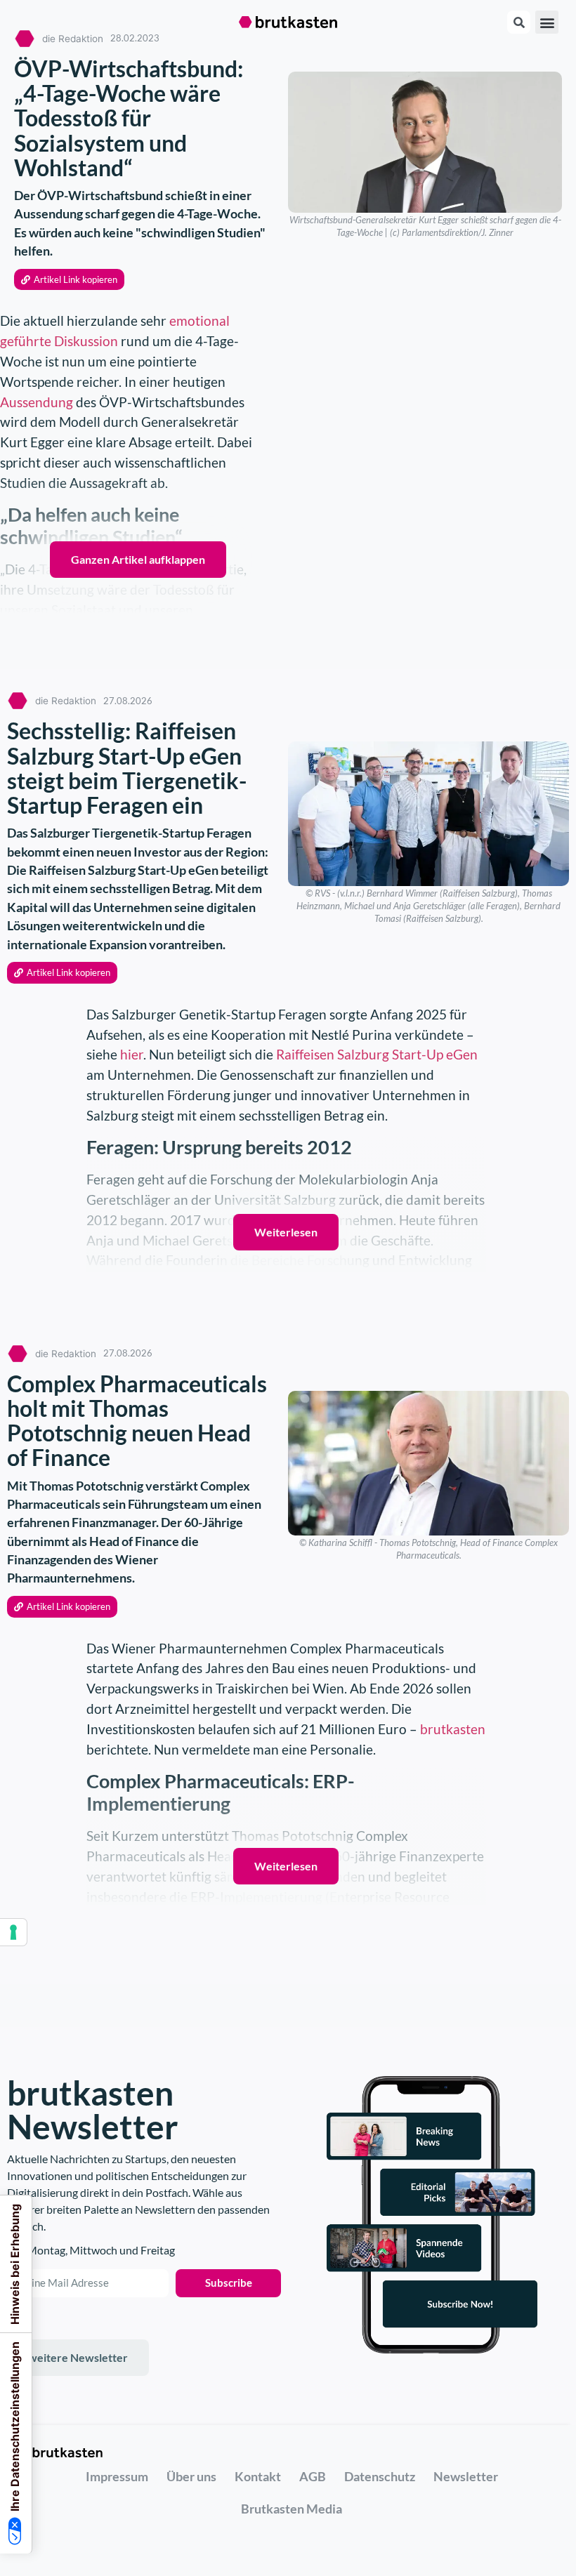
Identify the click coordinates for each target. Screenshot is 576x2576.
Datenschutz (380, 2476)
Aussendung (37, 402)
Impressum (117, 2476)
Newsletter (466, 2476)
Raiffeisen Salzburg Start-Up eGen (377, 1054)
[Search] (519, 22)
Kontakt (258, 2476)
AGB (313, 2476)
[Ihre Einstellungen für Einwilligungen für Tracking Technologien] (13, 1932)
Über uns (191, 2476)
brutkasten (453, 1729)
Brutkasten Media (292, 2509)
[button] (547, 22)
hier (132, 1054)
